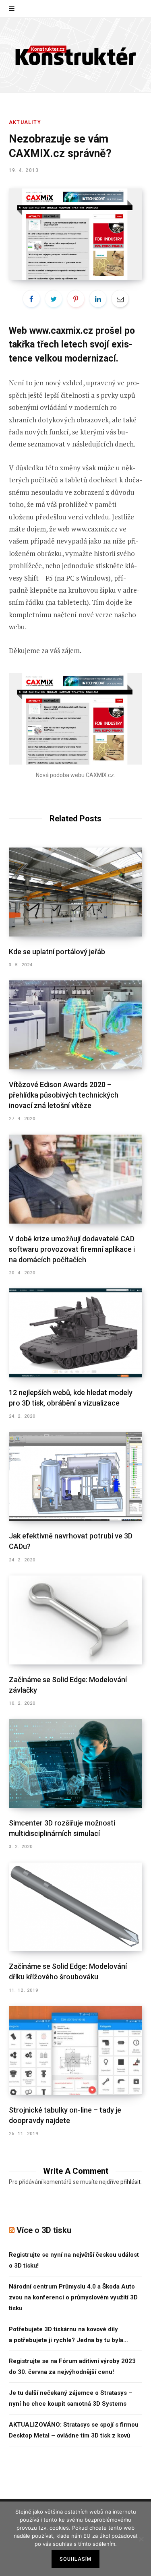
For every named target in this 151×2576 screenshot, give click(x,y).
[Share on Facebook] (31, 299)
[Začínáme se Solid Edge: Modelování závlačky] (75, 1620)
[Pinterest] (76, 299)
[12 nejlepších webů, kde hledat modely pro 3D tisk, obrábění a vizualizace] (75, 1333)
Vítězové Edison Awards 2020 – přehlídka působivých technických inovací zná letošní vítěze (64, 1095)
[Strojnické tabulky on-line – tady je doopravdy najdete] (75, 2050)
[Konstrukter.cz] (76, 55)
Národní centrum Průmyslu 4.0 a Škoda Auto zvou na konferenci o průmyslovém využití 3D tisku (73, 2297)
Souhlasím (76, 2559)
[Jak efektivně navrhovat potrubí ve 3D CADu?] (75, 1477)
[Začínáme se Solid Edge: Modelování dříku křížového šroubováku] (75, 1907)
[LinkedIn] (98, 299)
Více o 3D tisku (44, 2230)
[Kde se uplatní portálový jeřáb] (75, 892)
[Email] (120, 299)
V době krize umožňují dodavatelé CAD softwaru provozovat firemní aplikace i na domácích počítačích (72, 1249)
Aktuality (25, 122)
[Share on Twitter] (54, 299)
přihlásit (130, 2182)
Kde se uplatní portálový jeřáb (57, 952)
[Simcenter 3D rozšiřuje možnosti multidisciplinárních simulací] (75, 1763)
